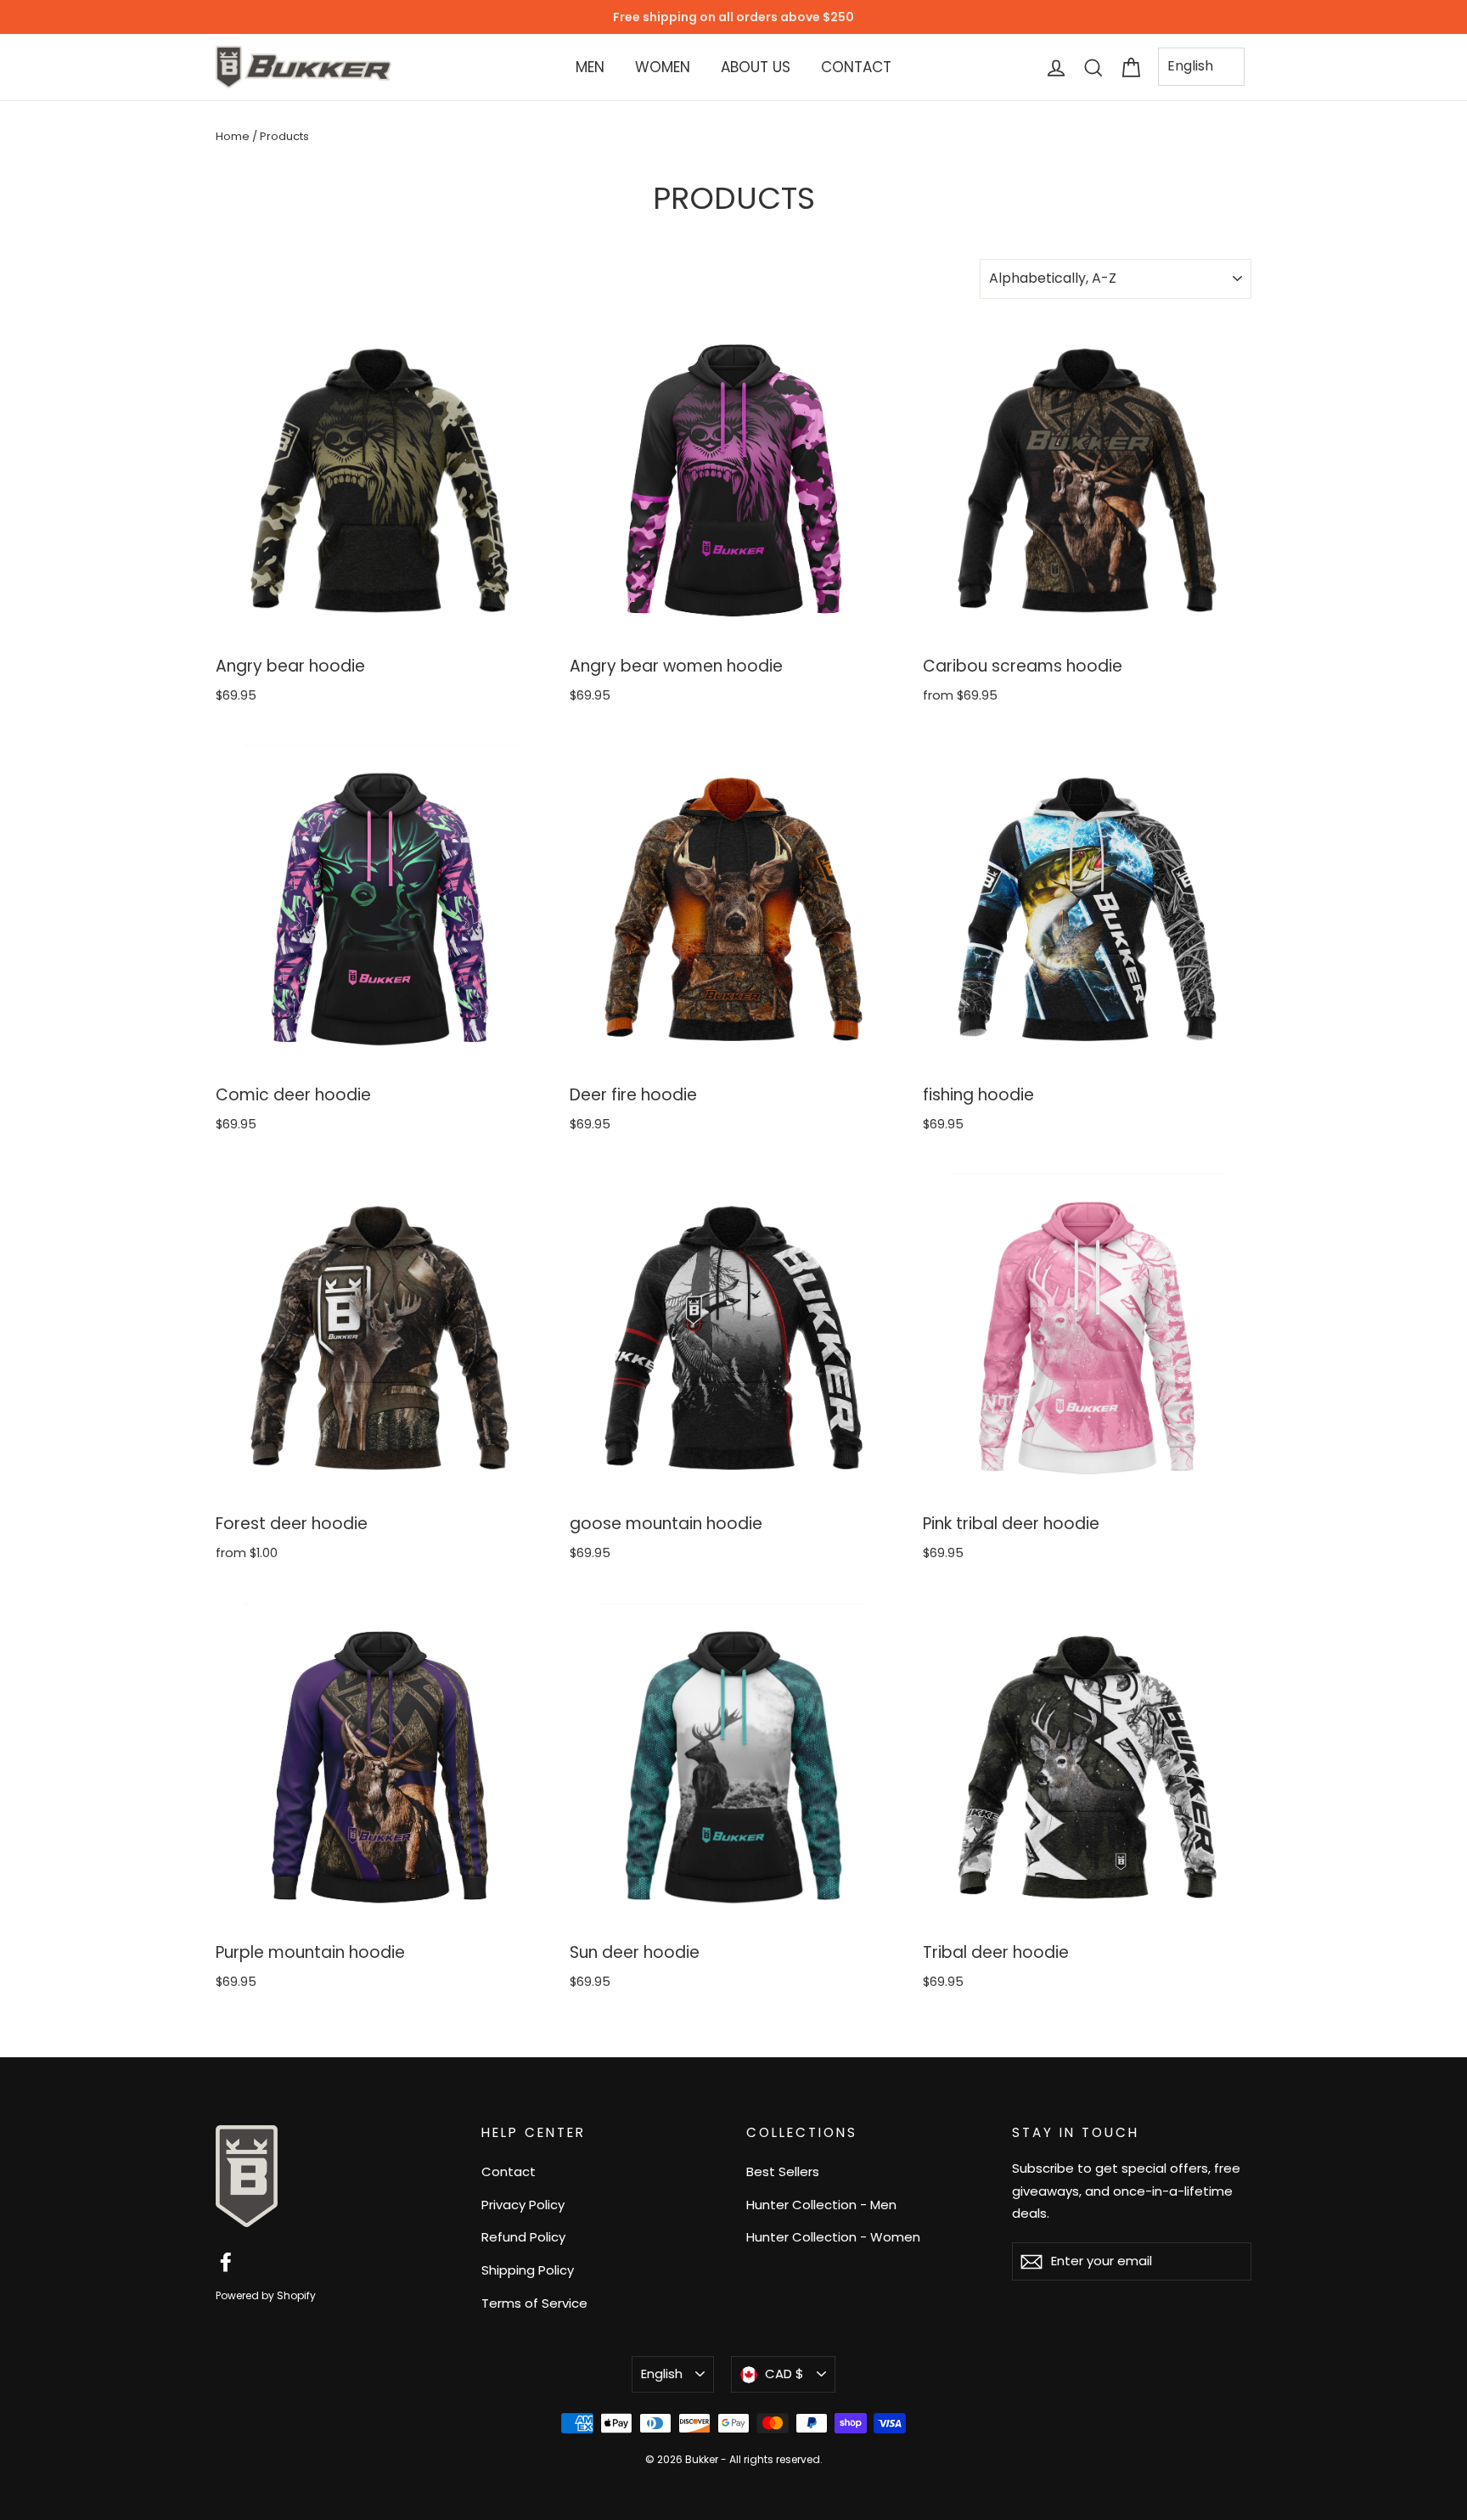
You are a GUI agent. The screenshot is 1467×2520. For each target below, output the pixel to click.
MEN (590, 67)
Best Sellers (783, 2171)
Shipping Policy (528, 2270)
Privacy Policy (523, 2205)
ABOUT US (756, 67)
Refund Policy (523, 2237)
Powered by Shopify (266, 2295)
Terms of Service (534, 2303)
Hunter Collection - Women (833, 2237)
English (1190, 66)
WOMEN (663, 67)
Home (233, 136)
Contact (509, 2171)
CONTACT (856, 67)
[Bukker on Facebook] (226, 2261)
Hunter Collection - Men (821, 2205)
